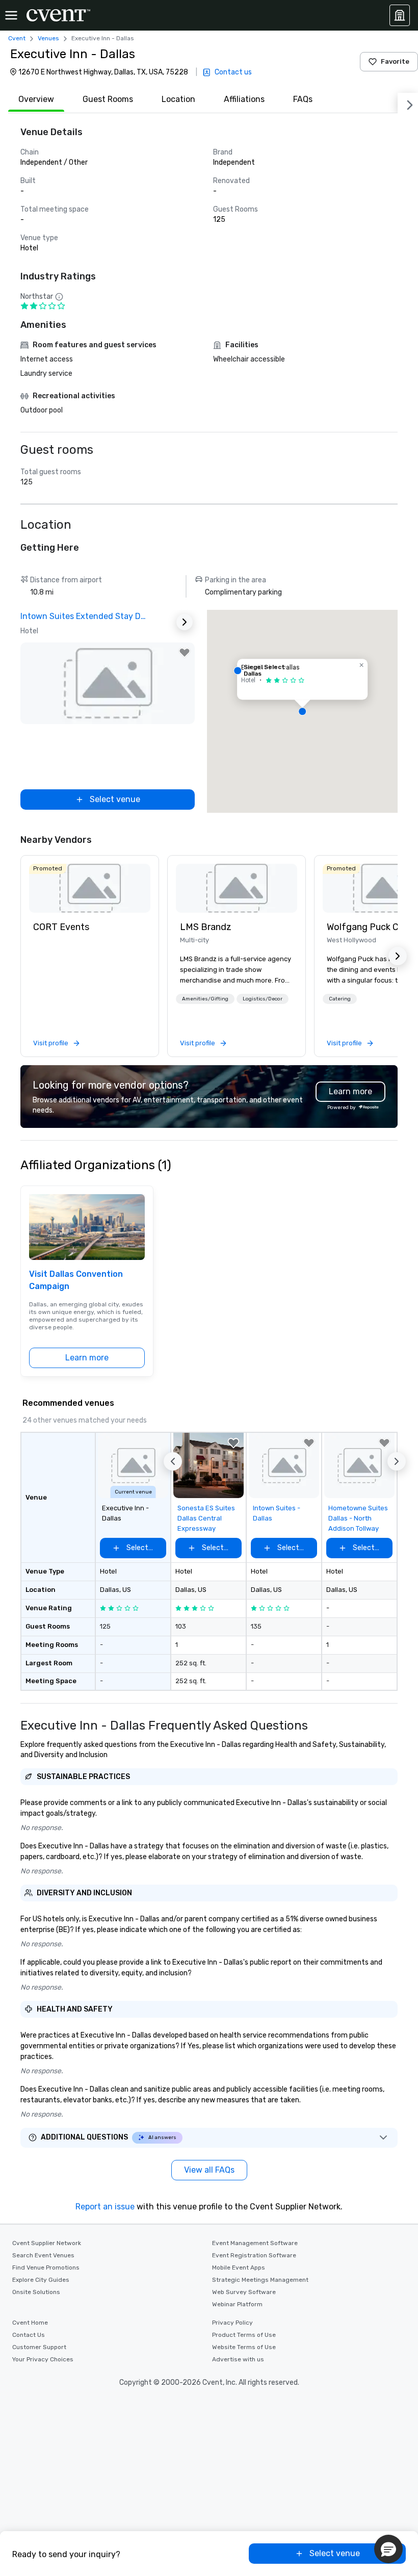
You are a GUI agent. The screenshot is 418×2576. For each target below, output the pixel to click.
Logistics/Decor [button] (263, 999)
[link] (90, 888)
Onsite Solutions (36, 2292)
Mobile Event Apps (239, 2268)
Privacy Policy (232, 2323)
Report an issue (105, 2207)
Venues (48, 38)
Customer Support (39, 2347)
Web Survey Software (244, 2292)
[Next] (408, 103)
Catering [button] (340, 999)
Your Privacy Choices (43, 2359)
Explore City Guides (41, 2280)
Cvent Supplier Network (47, 2243)
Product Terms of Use (244, 2335)
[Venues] (400, 15)
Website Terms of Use (244, 2347)
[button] (302, 711)
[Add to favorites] (185, 653)
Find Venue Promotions (46, 2268)
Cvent (17, 38)
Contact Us (29, 2335)
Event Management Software (255, 2243)
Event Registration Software (254, 2255)
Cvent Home (30, 2323)
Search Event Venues (43, 2255)
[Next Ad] (185, 622)
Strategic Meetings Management (260, 2280)
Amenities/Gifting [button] (205, 999)
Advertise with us (238, 2359)
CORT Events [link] (61, 927)
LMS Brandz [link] (206, 927)
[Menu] (11, 15)
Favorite (395, 61)
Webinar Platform (237, 2304)
